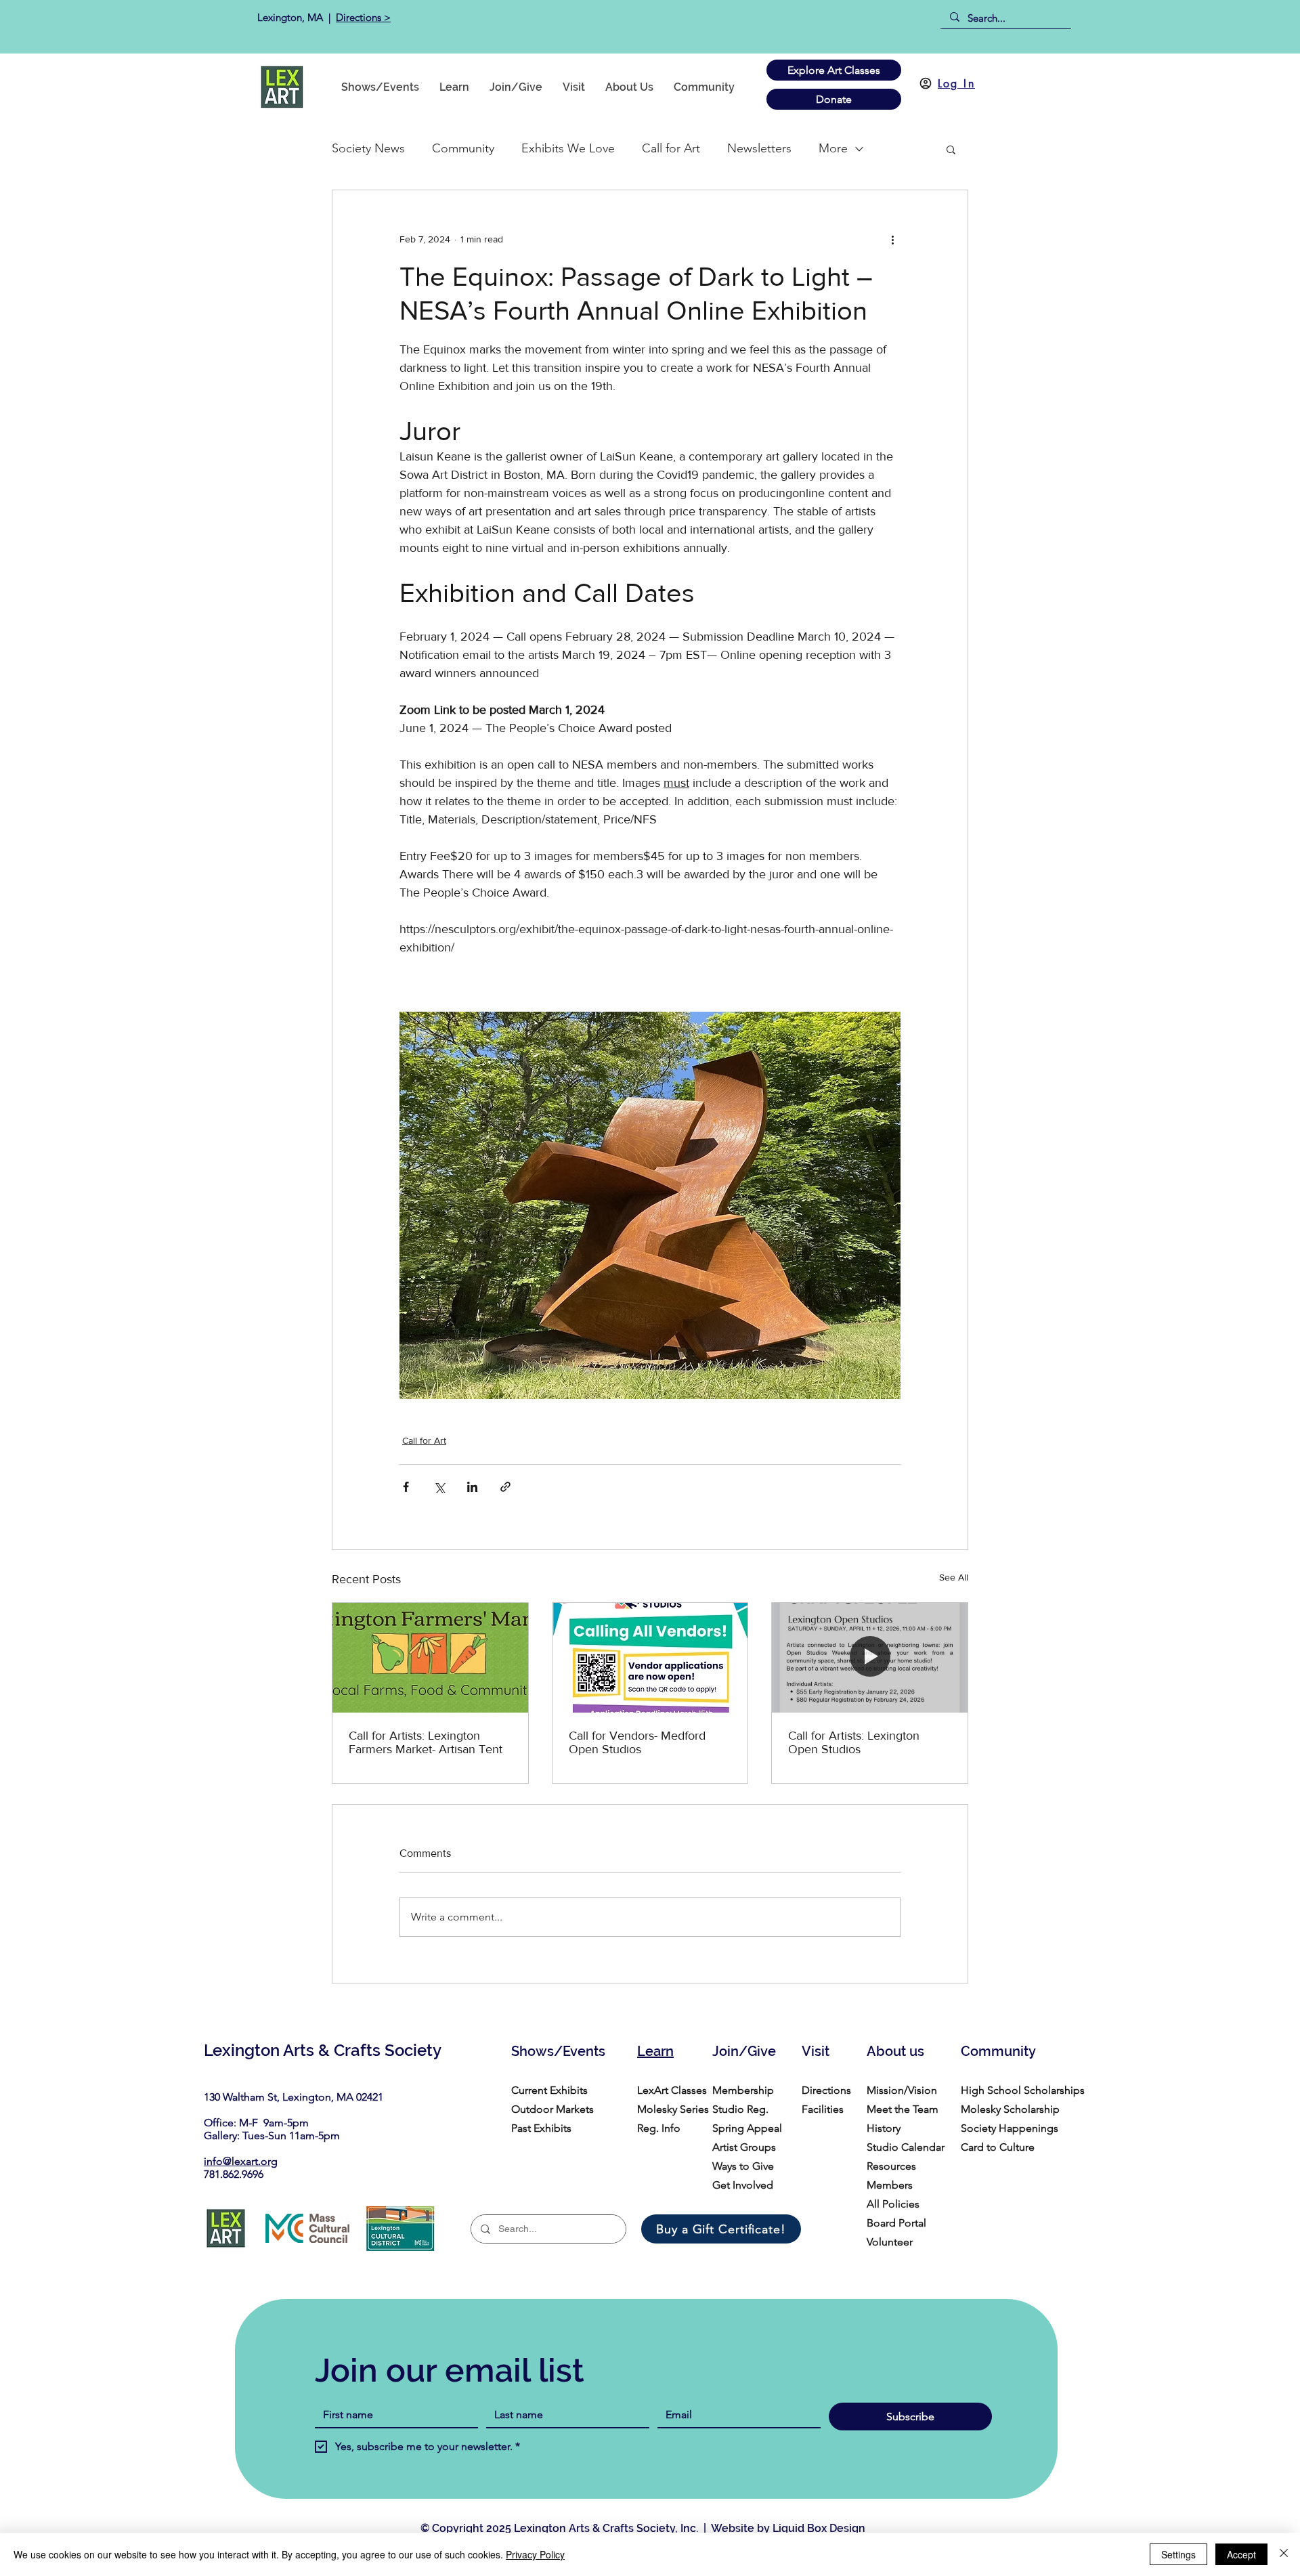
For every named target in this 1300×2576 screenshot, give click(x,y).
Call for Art (671, 148)
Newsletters (759, 148)
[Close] (1284, 2554)
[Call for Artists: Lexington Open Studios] (870, 1658)
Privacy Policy (535, 2554)
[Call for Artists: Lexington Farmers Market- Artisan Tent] (430, 1658)
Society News (368, 148)
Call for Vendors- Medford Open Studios (637, 1742)
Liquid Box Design (819, 2528)
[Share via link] (505, 1487)
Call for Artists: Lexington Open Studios (854, 1742)
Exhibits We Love (568, 148)
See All (954, 1577)
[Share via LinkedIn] (472, 1487)
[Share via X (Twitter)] (439, 1487)
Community (463, 148)
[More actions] (892, 239)
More (833, 148)
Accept (1241, 2554)
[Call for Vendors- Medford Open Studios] (650, 1658)
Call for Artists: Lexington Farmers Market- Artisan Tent (426, 1742)
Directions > (363, 17)
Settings (1178, 2554)
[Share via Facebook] (406, 1487)
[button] (704, 87)
